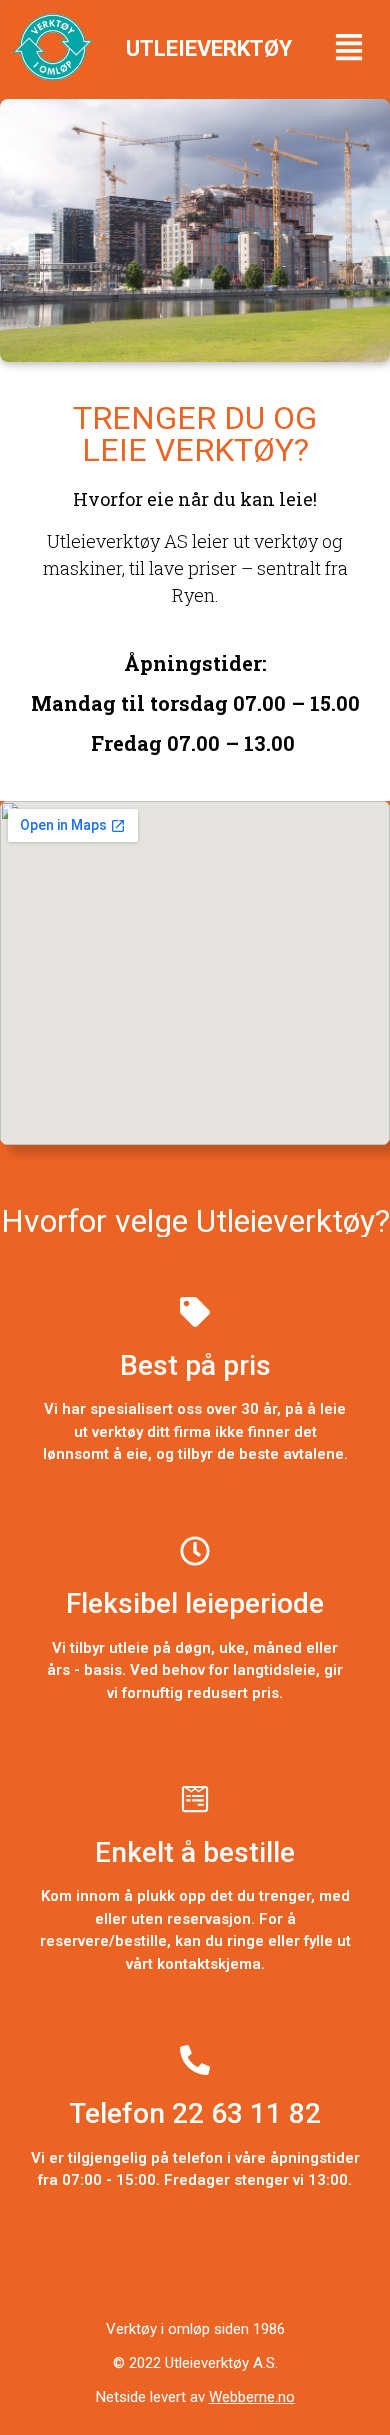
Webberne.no (252, 2397)
